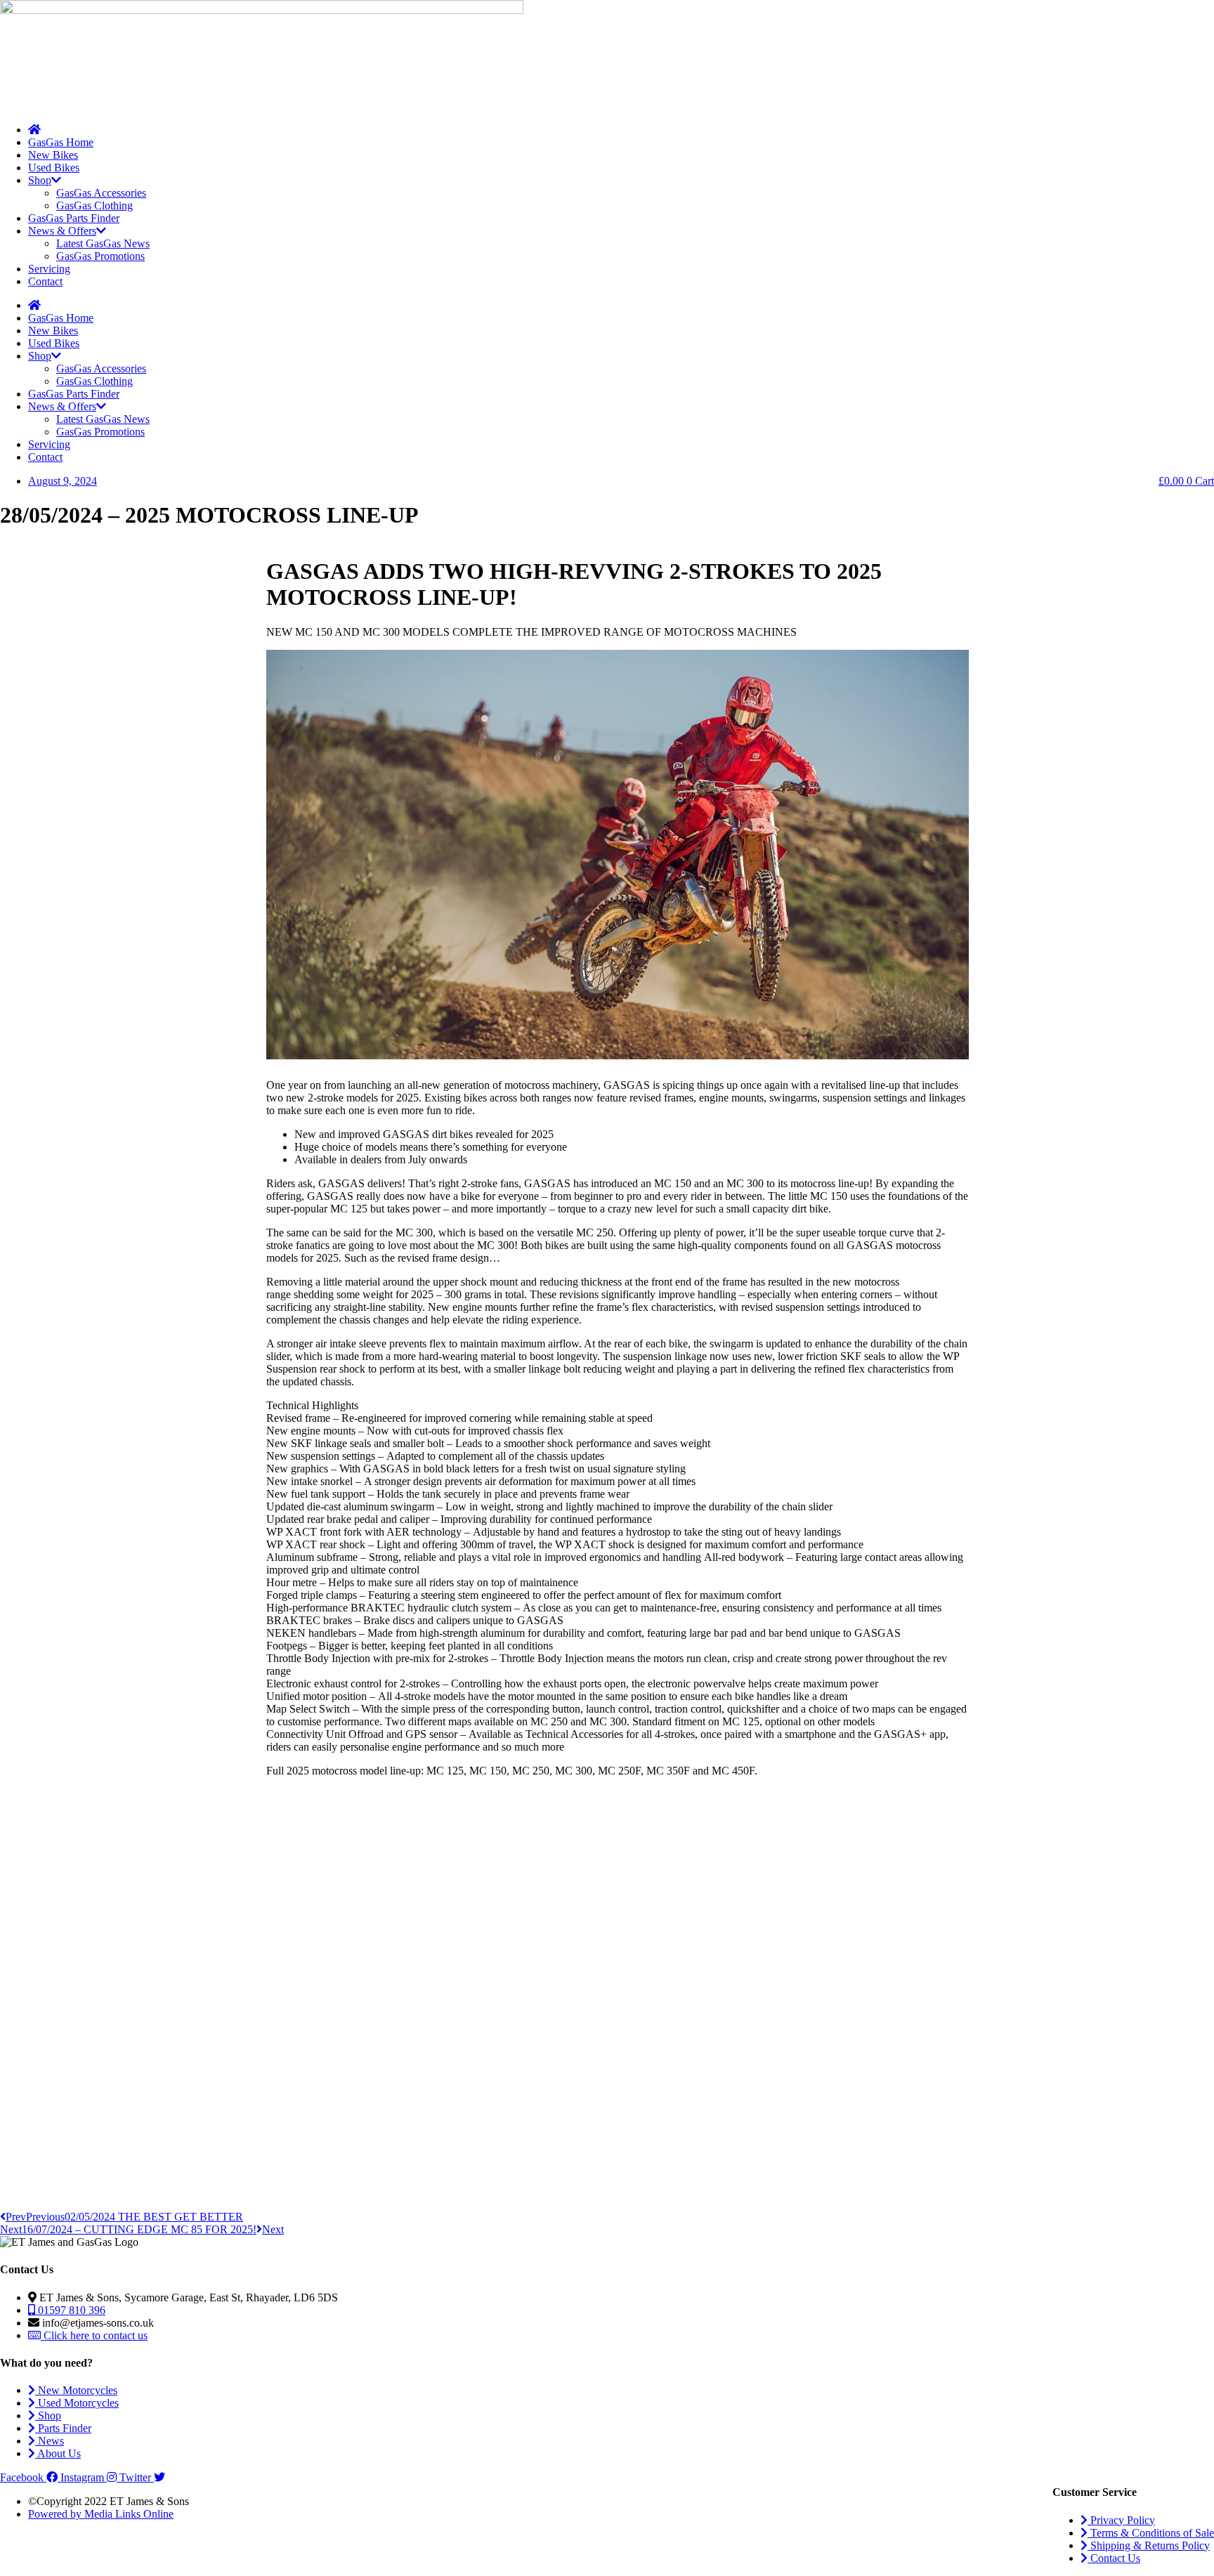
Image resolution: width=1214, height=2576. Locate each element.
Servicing (49, 269)
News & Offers (62, 231)
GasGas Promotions (100, 256)
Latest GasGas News (103, 243)
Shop (40, 180)
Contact (45, 281)
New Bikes (53, 155)
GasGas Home (61, 142)
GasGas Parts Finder (74, 218)
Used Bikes (54, 168)
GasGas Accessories (101, 193)
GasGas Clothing (94, 205)
